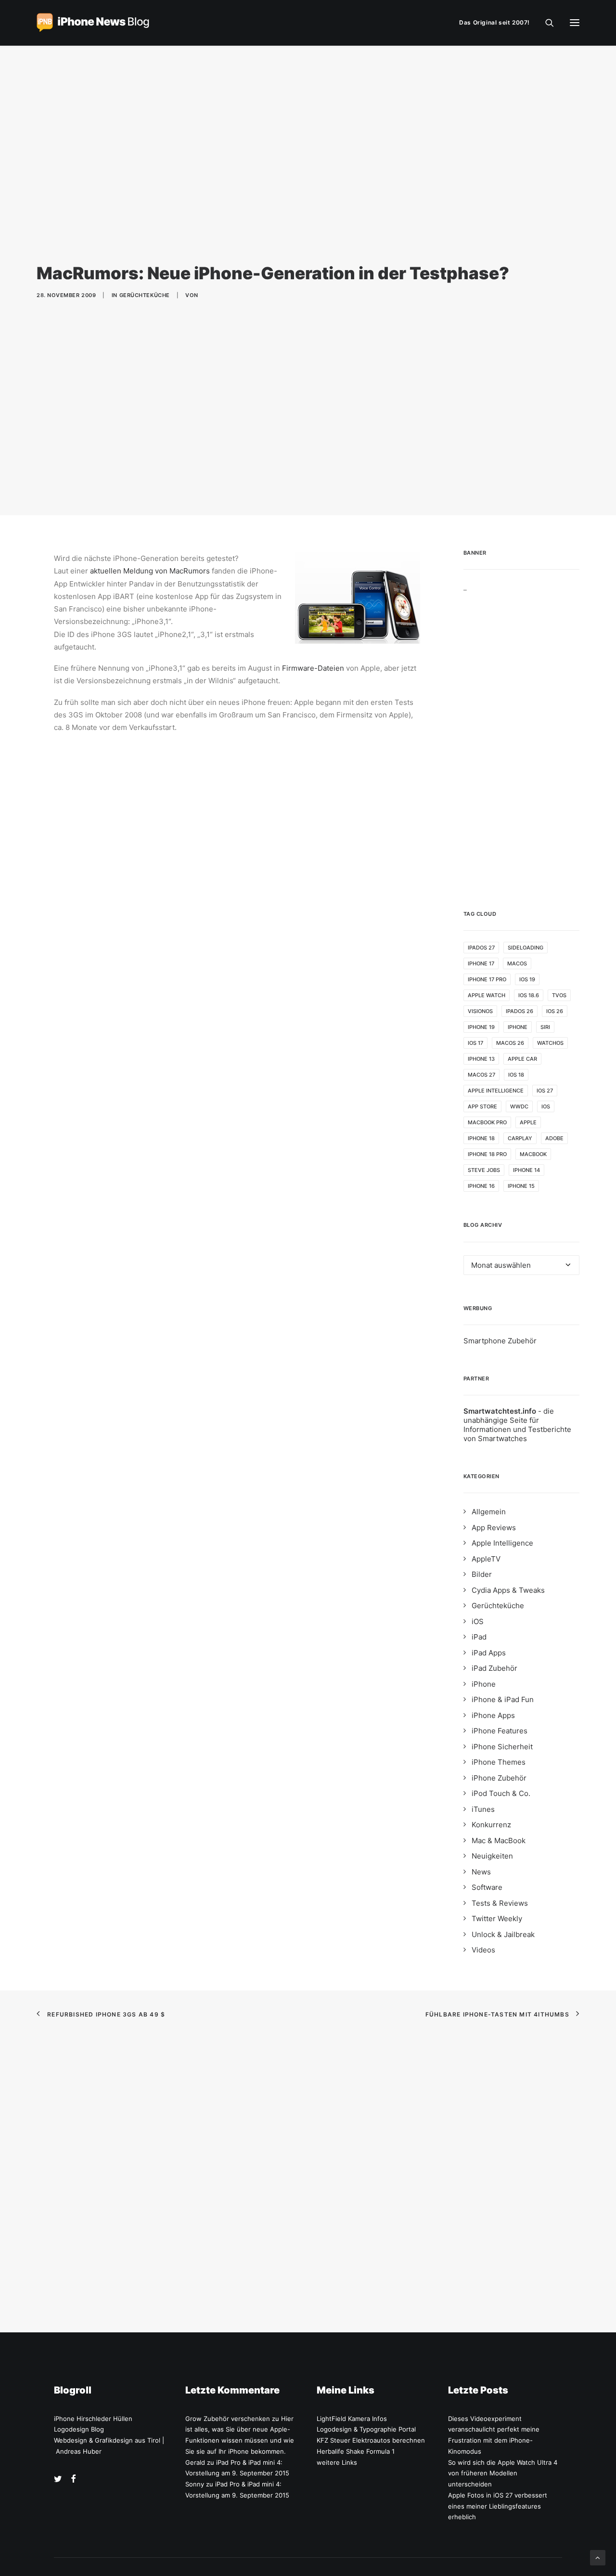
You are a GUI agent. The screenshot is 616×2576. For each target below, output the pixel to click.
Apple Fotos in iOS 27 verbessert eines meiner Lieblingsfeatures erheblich (498, 2506)
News (481, 1872)
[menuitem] (497, 23)
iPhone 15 (521, 1186)
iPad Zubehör (494, 1668)
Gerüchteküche (145, 295)
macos (517, 963)
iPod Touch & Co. (501, 1793)
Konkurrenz (491, 1825)
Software (487, 1887)
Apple (528, 1122)
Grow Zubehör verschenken (228, 2419)
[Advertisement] (522, 736)
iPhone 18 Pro (487, 1154)
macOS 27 (481, 1075)
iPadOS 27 (481, 948)
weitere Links (337, 2462)
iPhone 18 (481, 1138)
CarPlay (520, 1138)
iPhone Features (500, 1731)
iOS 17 (475, 1043)
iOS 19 (527, 979)
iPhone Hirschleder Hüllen (93, 2419)
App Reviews (494, 1528)
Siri (545, 1027)
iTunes (483, 1809)
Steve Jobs (484, 1170)
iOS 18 (516, 1075)
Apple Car (522, 1059)
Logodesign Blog (79, 2429)
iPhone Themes (499, 1762)
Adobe (554, 1138)
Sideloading (526, 948)
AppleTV (486, 1559)
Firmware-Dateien (313, 668)
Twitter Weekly (497, 1919)
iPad (479, 1637)
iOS (546, 1106)
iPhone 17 (481, 963)
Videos (483, 1950)
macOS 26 (510, 1043)
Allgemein (489, 1512)
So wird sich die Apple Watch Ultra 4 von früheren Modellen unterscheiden (503, 2473)
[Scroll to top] (598, 2557)
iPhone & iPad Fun (503, 1699)
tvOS (559, 995)
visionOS (480, 1011)
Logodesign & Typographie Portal (366, 2429)
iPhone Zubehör (499, 1778)
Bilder (482, 1574)
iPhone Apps (493, 1715)
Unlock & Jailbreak (503, 1934)
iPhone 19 (481, 1027)
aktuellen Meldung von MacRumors (150, 571)
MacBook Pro (487, 1122)
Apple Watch (487, 995)
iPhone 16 (481, 1186)
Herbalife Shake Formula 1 (356, 2451)
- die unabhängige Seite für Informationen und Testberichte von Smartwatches (517, 1425)
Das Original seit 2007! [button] (494, 22)
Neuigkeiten (492, 1856)
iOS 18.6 (529, 995)
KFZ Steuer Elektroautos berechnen (371, 2440)
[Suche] (545, 23)
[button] (575, 23)
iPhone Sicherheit (502, 1747)
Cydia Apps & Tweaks (508, 1590)
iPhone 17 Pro (487, 979)
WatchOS (550, 1043)
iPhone (518, 1027)
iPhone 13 (481, 1059)
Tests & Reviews (500, 1903)
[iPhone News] (93, 23)
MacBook (533, 1154)
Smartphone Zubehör (500, 1341)
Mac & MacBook (499, 1841)
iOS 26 (555, 1011)
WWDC (519, 1106)
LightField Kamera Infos (352, 2419)
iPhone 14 (526, 1170)
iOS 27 (545, 1091)
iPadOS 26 (520, 1011)
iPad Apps (489, 1653)
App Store (482, 1106)
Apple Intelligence (496, 1091)
